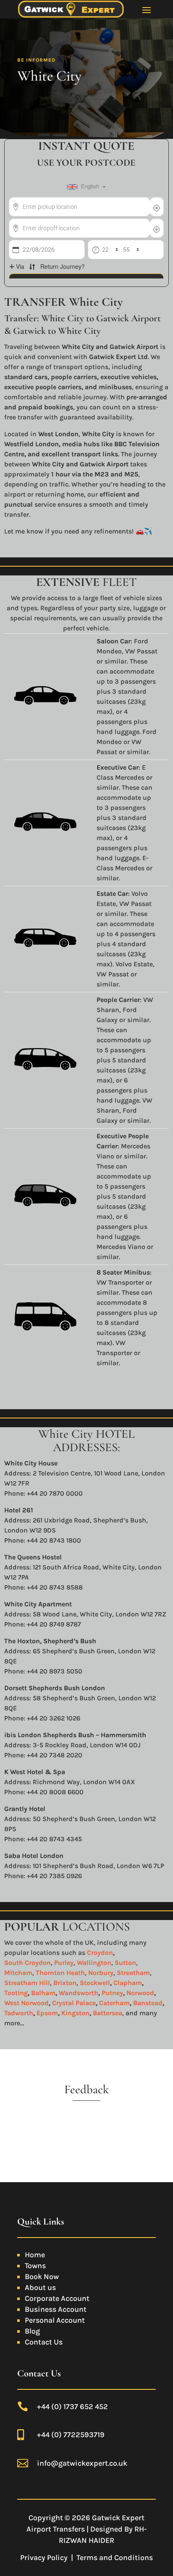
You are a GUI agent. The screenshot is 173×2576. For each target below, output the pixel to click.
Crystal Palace (74, 2003)
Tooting (16, 1993)
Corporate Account (57, 2298)
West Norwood (26, 2003)
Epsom (47, 2013)
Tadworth (19, 2013)
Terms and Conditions (115, 2558)
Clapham (128, 1983)
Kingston (75, 2013)
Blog (32, 2331)
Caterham (114, 2003)
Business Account (56, 2309)
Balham (43, 1993)
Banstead (148, 2003)
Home (35, 2255)
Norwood (140, 1993)
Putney (112, 1993)
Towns (35, 2266)
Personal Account (55, 2320)
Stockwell (94, 1983)
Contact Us (44, 2342)
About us (40, 2287)
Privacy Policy (44, 2558)
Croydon (100, 1953)
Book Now (42, 2277)
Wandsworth (79, 1993)
